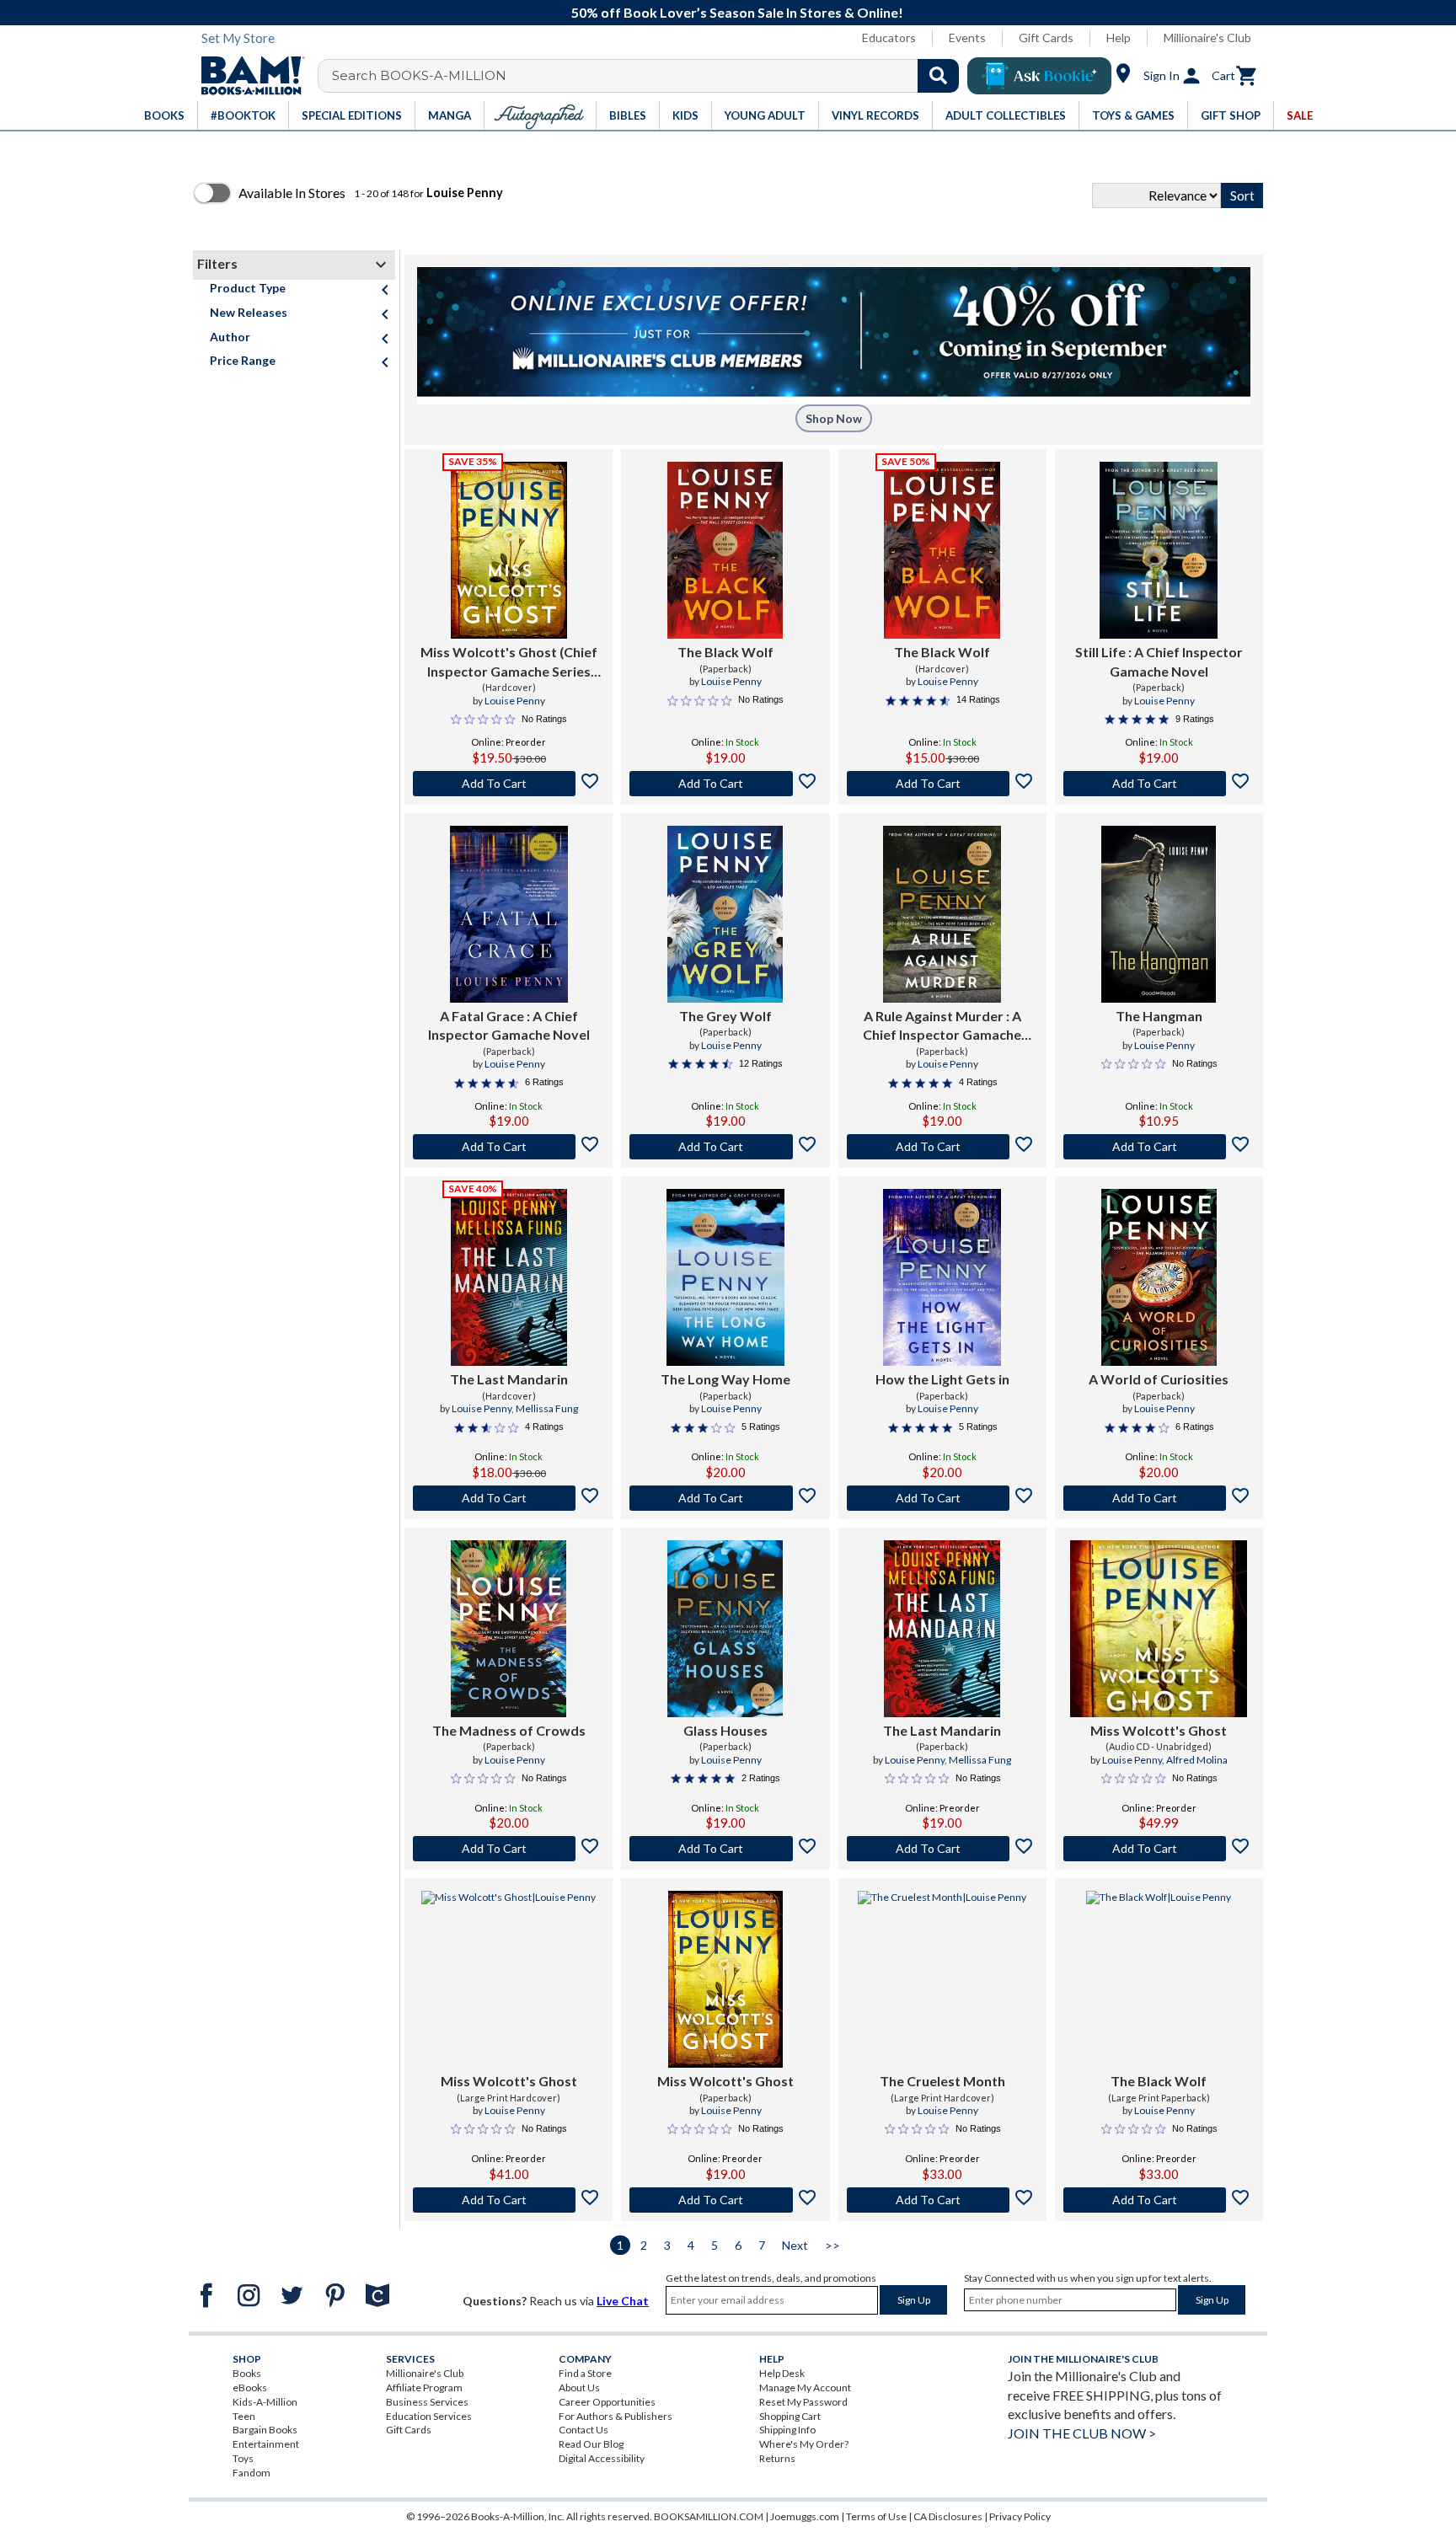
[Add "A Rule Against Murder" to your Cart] (942, 1147)
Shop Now (834, 418)
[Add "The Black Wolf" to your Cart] (725, 784)
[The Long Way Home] (725, 1277)
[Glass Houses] (725, 1629)
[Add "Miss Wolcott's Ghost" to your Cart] (1159, 1849)
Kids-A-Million (265, 2402)
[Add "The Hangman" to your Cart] (1159, 1147)
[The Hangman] (1159, 914)
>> (832, 2245)
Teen (244, 2416)
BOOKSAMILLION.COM (709, 2516)
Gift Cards (1046, 37)
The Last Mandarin (509, 1379)
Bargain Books (265, 2430)
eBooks (250, 2387)
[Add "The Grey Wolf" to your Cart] (725, 1147)
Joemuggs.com (805, 2516)
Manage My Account (805, 2387)
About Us (579, 2387)
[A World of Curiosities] (1159, 1277)
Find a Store (585, 2373)
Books (247, 2373)
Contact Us (583, 2430)
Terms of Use (876, 2516)
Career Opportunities (607, 2402)
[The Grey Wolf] (725, 914)
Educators (889, 37)
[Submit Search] (938, 76)
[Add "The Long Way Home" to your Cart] (725, 1498)
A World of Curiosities (1159, 1379)
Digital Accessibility (602, 2458)
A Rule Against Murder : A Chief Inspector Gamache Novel (942, 1026)
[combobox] (649, 76)
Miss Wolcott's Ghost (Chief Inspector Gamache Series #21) (509, 662)
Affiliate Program (424, 2387)
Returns (777, 2458)
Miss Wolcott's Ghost (1159, 1730)
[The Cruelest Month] (942, 1979)
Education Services (429, 2416)
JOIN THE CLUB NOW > (1082, 2433)
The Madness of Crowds (509, 1730)
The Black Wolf (725, 652)
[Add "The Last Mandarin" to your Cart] (509, 1498)
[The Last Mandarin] (509, 1277)
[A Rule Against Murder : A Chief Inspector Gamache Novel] (942, 914)
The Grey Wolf (725, 1016)
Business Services (427, 2402)
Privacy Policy (1020, 2516)
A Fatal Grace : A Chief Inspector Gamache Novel (509, 1025)
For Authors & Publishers (616, 2416)
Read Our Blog (591, 2444)
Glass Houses (725, 1730)
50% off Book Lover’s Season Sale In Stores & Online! (737, 12)
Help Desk (782, 2373)
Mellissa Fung (547, 1408)
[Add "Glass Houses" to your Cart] (725, 1849)
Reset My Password (803, 2402)
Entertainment (266, 2444)
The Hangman (1159, 1016)
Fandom (252, 2473)
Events (967, 37)
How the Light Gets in (942, 1379)
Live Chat (623, 2301)
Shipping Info (787, 2430)
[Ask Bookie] (1039, 76)
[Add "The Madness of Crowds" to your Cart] (509, 1849)
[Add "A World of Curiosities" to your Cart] (1159, 1498)
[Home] (247, 76)
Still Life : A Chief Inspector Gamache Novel (1159, 661)
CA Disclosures (948, 2516)
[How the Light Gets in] (942, 1277)
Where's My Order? (804, 2444)
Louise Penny (515, 701)
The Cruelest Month (942, 2081)
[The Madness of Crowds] (509, 1629)
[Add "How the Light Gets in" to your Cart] (942, 1498)
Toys (243, 2458)
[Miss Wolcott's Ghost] (1159, 1629)
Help (1119, 37)
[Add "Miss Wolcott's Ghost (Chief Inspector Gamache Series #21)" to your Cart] (509, 784)
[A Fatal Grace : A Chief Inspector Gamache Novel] (509, 914)
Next (795, 2245)
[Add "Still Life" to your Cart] (1159, 784)
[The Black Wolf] (725, 550)
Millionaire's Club (1207, 37)
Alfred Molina (1197, 1760)
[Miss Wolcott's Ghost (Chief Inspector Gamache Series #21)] (509, 550)
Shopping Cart (790, 2416)
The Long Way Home (725, 1379)
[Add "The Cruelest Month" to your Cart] (942, 2200)
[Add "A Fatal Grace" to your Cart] (509, 1147)
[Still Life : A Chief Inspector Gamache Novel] (1159, 550)
